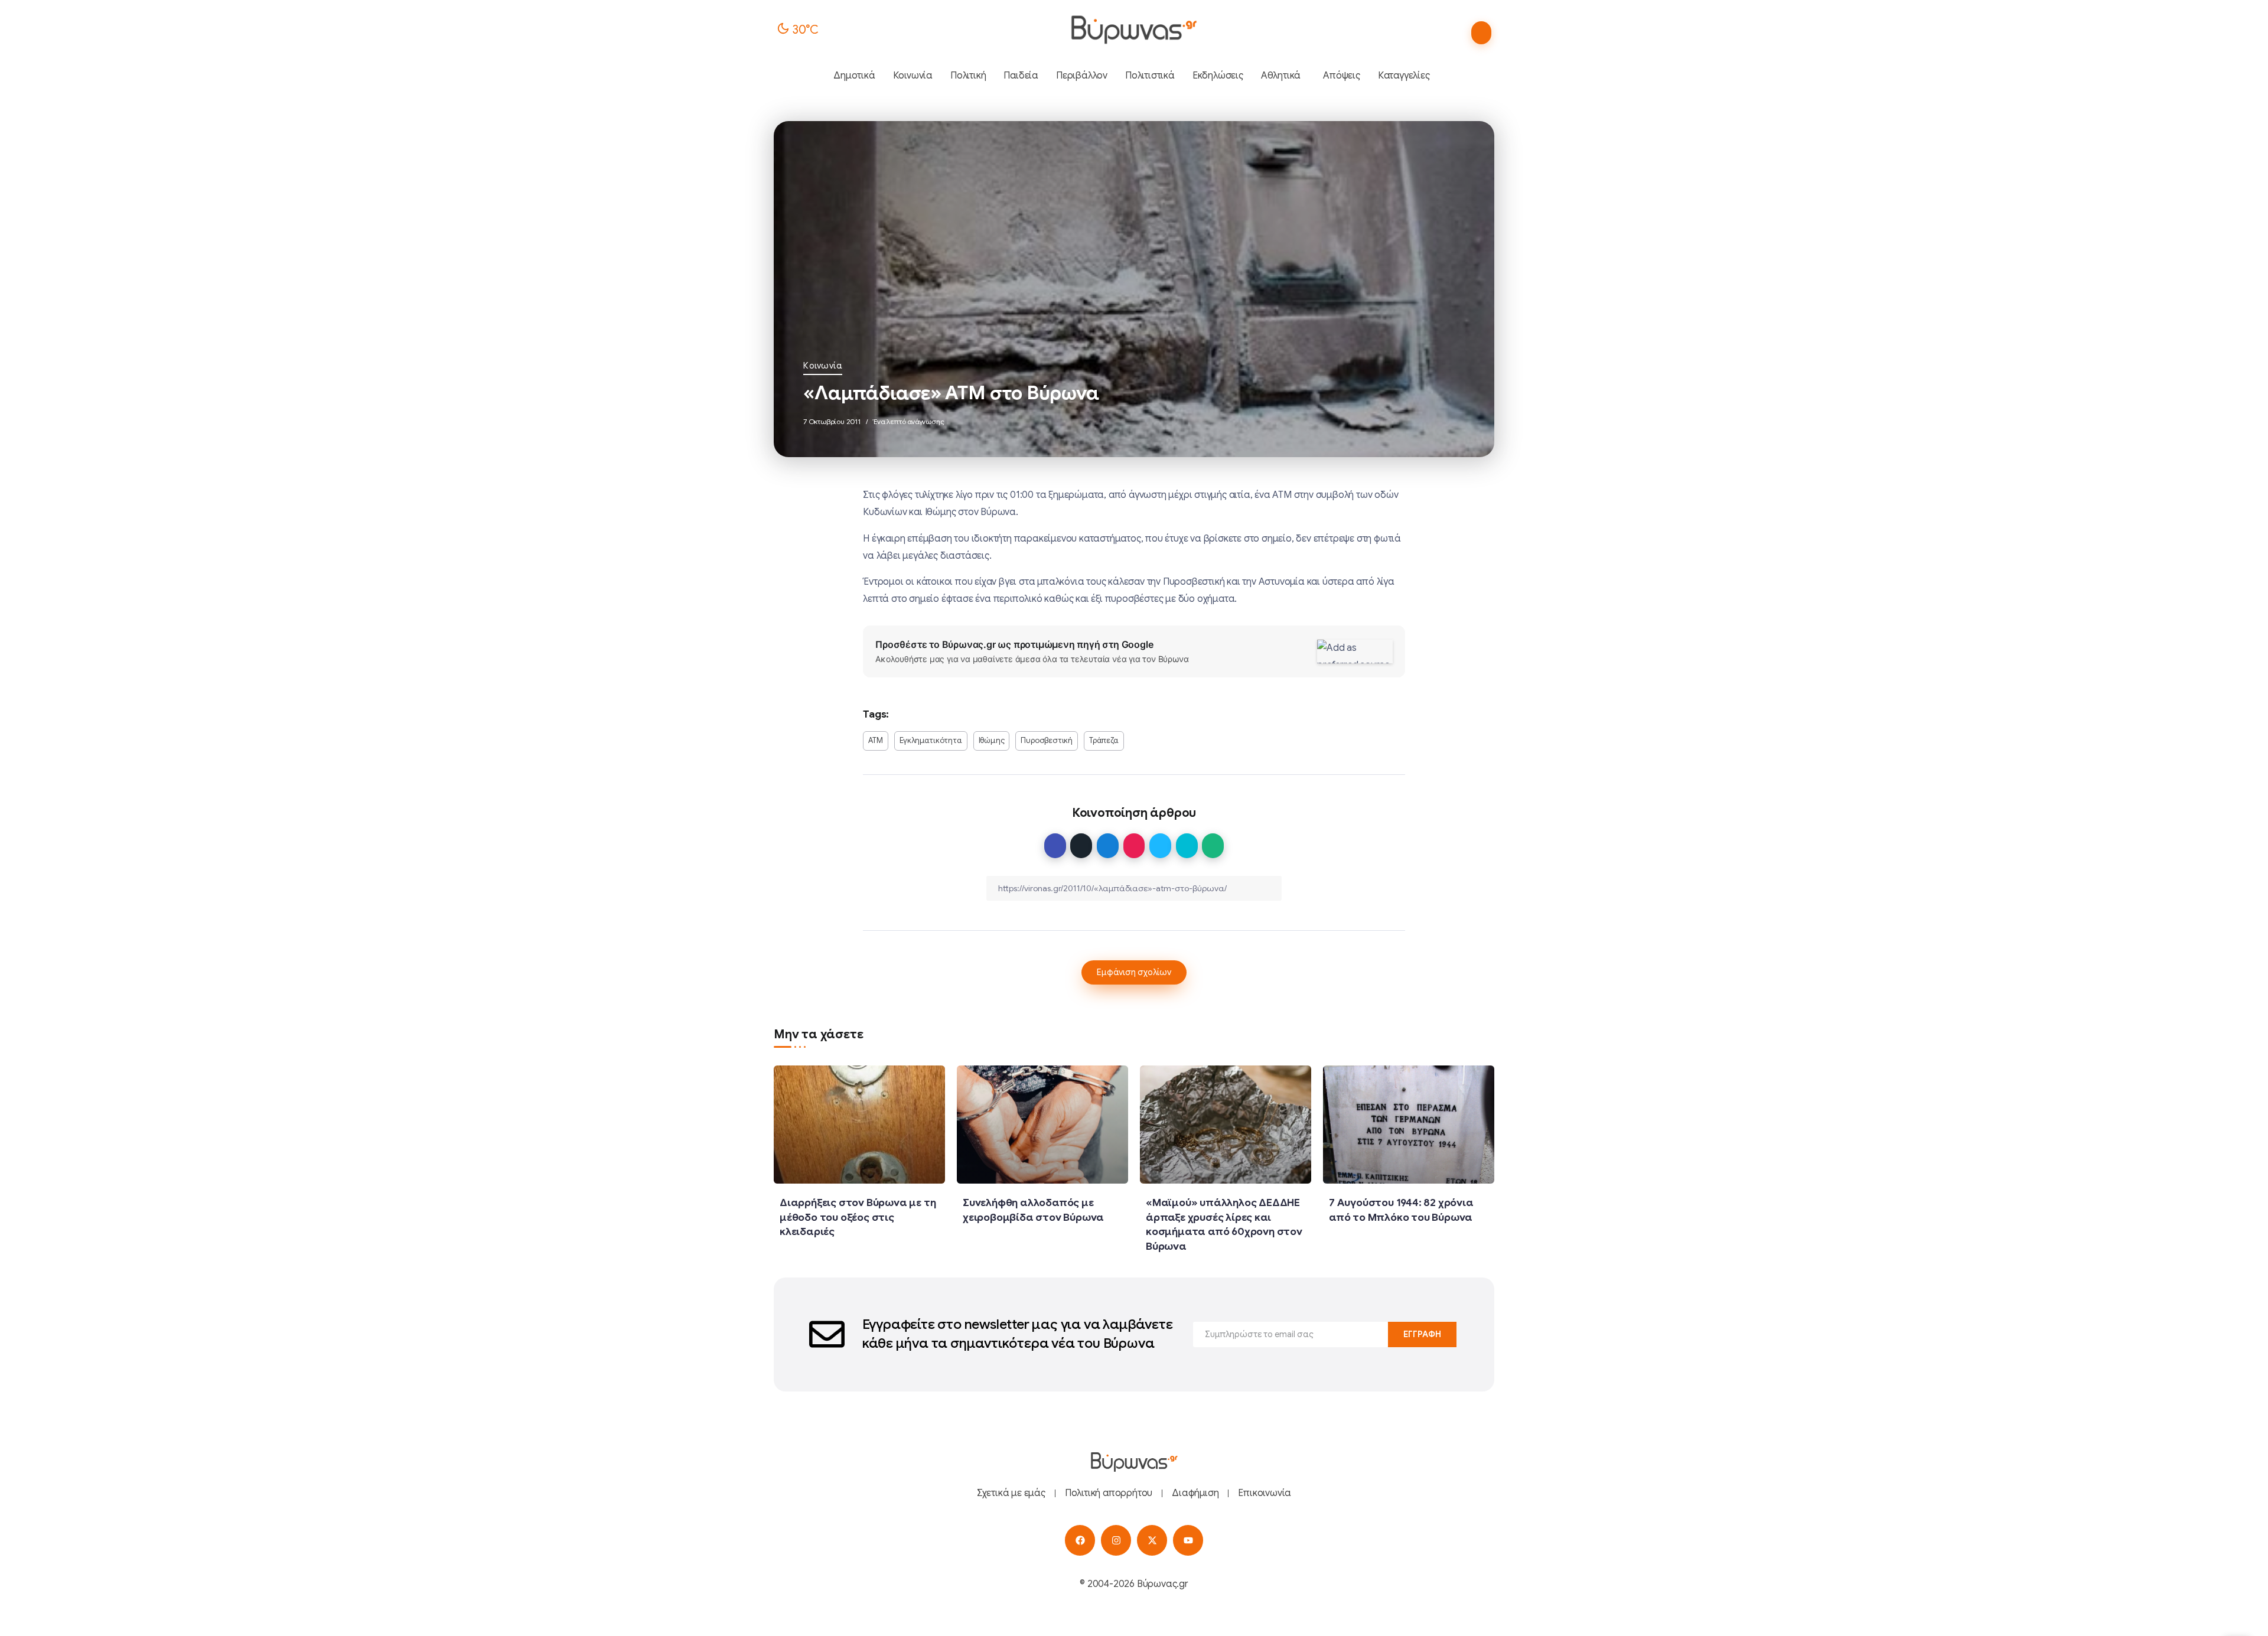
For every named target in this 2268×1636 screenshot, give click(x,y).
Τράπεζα (1104, 741)
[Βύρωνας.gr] (1134, 30)
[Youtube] (1188, 1540)
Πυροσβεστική (1047, 741)
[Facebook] (1080, 1540)
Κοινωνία (823, 366)
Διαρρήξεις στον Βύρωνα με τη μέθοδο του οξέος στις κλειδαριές (858, 1217)
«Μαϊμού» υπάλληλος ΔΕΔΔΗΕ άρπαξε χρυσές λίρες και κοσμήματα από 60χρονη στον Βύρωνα (1224, 1224)
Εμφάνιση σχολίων (1134, 972)
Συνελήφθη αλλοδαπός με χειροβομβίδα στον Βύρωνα (1033, 1210)
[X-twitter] (1152, 1540)
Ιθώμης (992, 741)
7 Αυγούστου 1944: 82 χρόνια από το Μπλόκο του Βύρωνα (1401, 1210)
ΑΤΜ (875, 741)
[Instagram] (1116, 1540)
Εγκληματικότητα (931, 741)
